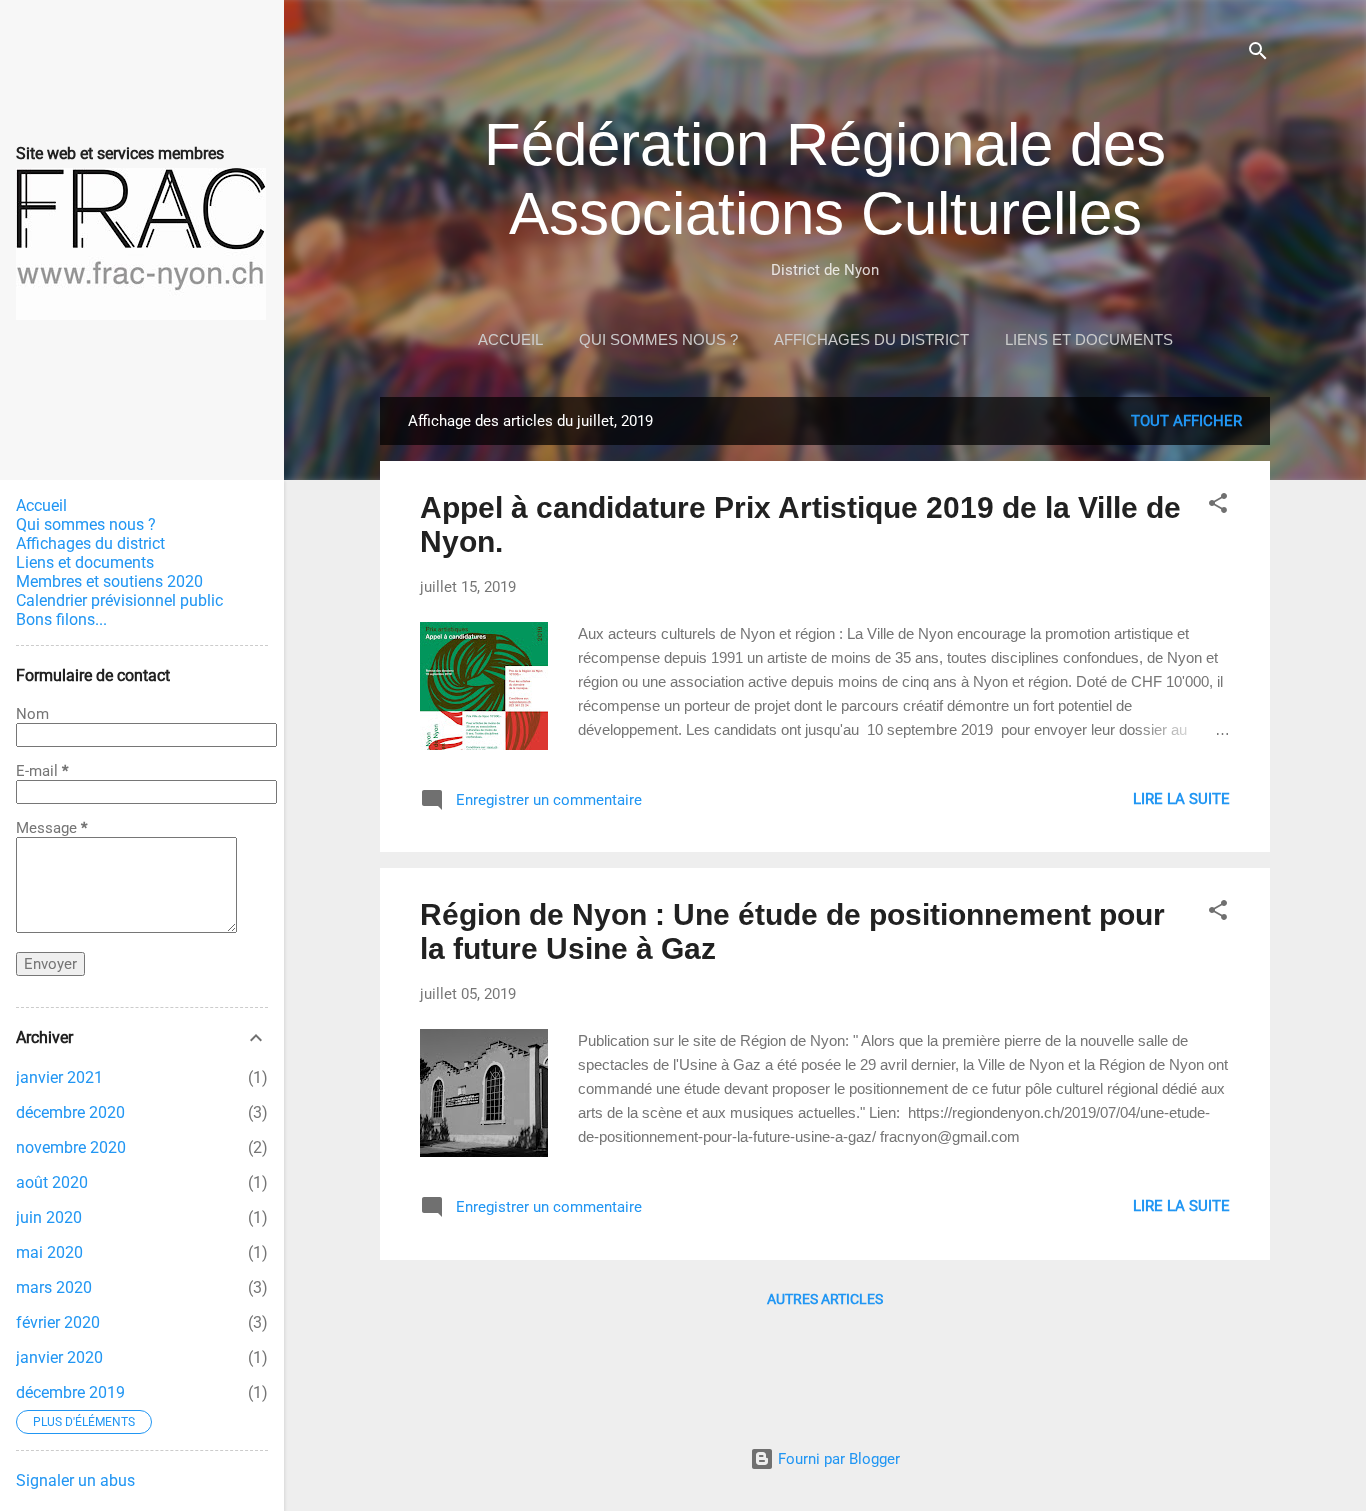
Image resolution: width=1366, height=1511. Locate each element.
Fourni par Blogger (837, 1459)
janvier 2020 (59, 1357)
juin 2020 (49, 1217)
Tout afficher (1186, 421)
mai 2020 (49, 1252)
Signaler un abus (75, 1480)
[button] (1218, 506)
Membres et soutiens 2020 (109, 581)
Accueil (510, 339)
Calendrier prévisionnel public (119, 600)
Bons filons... (61, 619)
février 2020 (58, 1322)
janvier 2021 (59, 1077)
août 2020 (52, 1182)
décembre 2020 (70, 1112)
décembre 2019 (70, 1392)
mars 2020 (54, 1287)
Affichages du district (871, 339)
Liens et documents (1089, 339)
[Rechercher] (1258, 54)
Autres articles (825, 1299)
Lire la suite (1181, 799)
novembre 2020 (71, 1147)
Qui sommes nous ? (658, 339)
